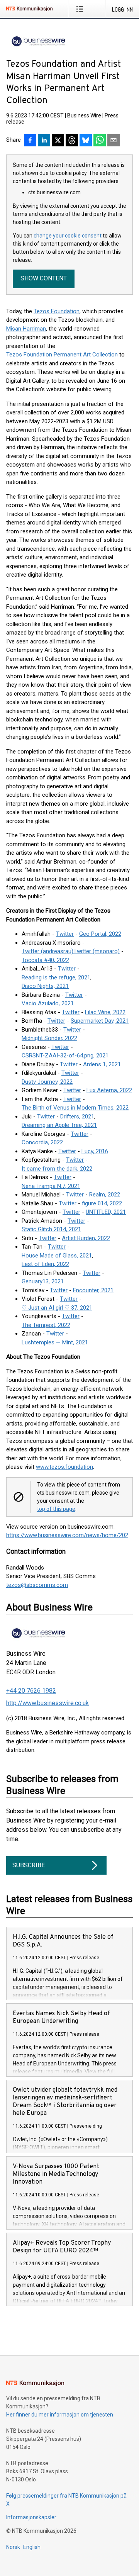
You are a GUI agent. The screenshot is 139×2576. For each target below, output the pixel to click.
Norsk (13, 2547)
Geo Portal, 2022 (100, 934)
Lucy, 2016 (95, 1151)
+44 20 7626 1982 (31, 1691)
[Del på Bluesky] (86, 141)
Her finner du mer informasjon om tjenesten (60, 2415)
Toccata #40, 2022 (45, 960)
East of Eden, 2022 (45, 1264)
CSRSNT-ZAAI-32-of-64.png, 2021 (65, 1056)
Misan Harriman (26, 329)
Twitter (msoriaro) (97, 951)
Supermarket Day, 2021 (100, 1021)
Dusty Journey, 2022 (47, 1082)
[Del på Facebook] (30, 141)
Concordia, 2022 (42, 1142)
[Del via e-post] (114, 141)
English (32, 2547)
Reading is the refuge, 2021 (56, 977)
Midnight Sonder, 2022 (49, 1038)
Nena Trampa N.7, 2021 (51, 1186)
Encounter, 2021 (93, 1290)
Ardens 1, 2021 (102, 1064)
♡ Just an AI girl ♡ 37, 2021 (57, 1308)
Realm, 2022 (105, 1195)
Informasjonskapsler (31, 2517)
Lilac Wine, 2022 (105, 1012)
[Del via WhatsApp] (100, 141)
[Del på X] (58, 141)
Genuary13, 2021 (43, 1281)
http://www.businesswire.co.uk (47, 1703)
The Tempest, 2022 (46, 1325)
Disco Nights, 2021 (45, 986)
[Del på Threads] (72, 141)
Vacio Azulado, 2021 (48, 1003)
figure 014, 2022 (102, 1203)
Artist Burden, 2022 (86, 1238)
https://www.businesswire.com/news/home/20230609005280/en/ (69, 1535)
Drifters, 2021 (77, 1117)
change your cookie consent (68, 236)
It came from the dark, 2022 (57, 1169)
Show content (44, 278)
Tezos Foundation (57, 311)
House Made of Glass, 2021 (57, 1256)
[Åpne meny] (81, 9)
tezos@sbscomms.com (37, 1585)
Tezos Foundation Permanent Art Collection (62, 355)
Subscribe (29, 1865)
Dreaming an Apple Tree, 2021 (59, 1125)
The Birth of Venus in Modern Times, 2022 (75, 1108)
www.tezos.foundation (64, 1467)
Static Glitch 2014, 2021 (51, 1229)
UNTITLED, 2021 (106, 1212)
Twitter (65, 934)
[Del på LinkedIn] (44, 141)
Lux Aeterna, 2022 (109, 1090)
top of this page (56, 1509)
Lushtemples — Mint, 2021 (55, 1342)
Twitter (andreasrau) (47, 951)
